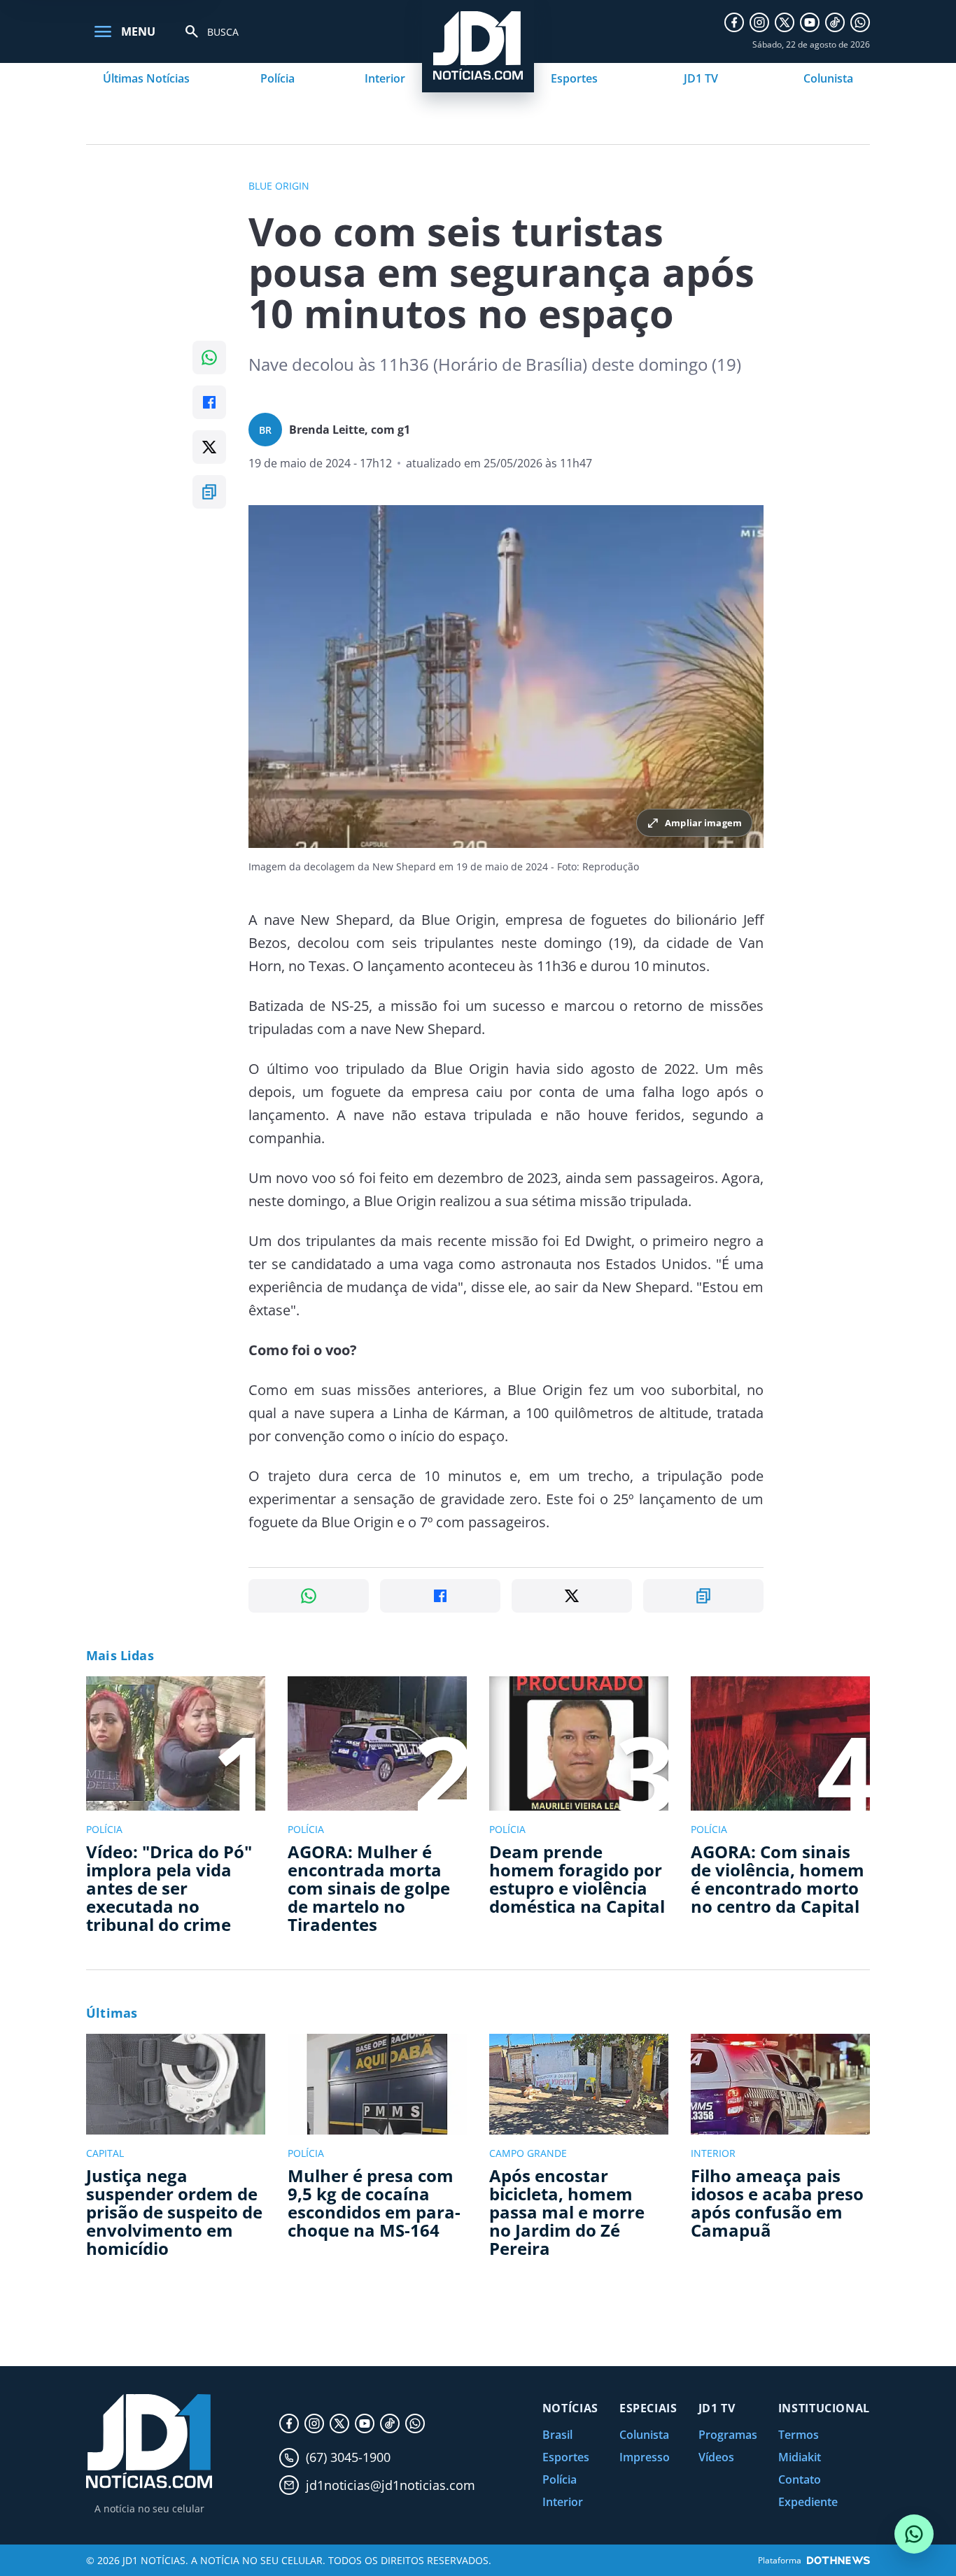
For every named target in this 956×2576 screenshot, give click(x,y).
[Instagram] (759, 22)
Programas (728, 2435)
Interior (385, 78)
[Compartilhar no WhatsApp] (209, 358)
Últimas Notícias (146, 78)
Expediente (808, 2502)
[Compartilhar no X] (209, 447)
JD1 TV (701, 78)
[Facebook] (734, 22)
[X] (785, 22)
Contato (800, 2479)
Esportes (574, 78)
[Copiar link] (209, 492)
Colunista (828, 78)
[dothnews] (838, 2560)
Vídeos (716, 2457)
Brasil (557, 2435)
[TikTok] (835, 22)
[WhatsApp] (860, 22)
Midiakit (800, 2457)
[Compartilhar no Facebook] (209, 402)
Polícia (277, 78)
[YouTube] (810, 22)
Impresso (645, 2457)
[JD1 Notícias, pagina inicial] (149, 2441)
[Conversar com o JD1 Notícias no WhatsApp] (914, 2534)
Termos (799, 2435)
